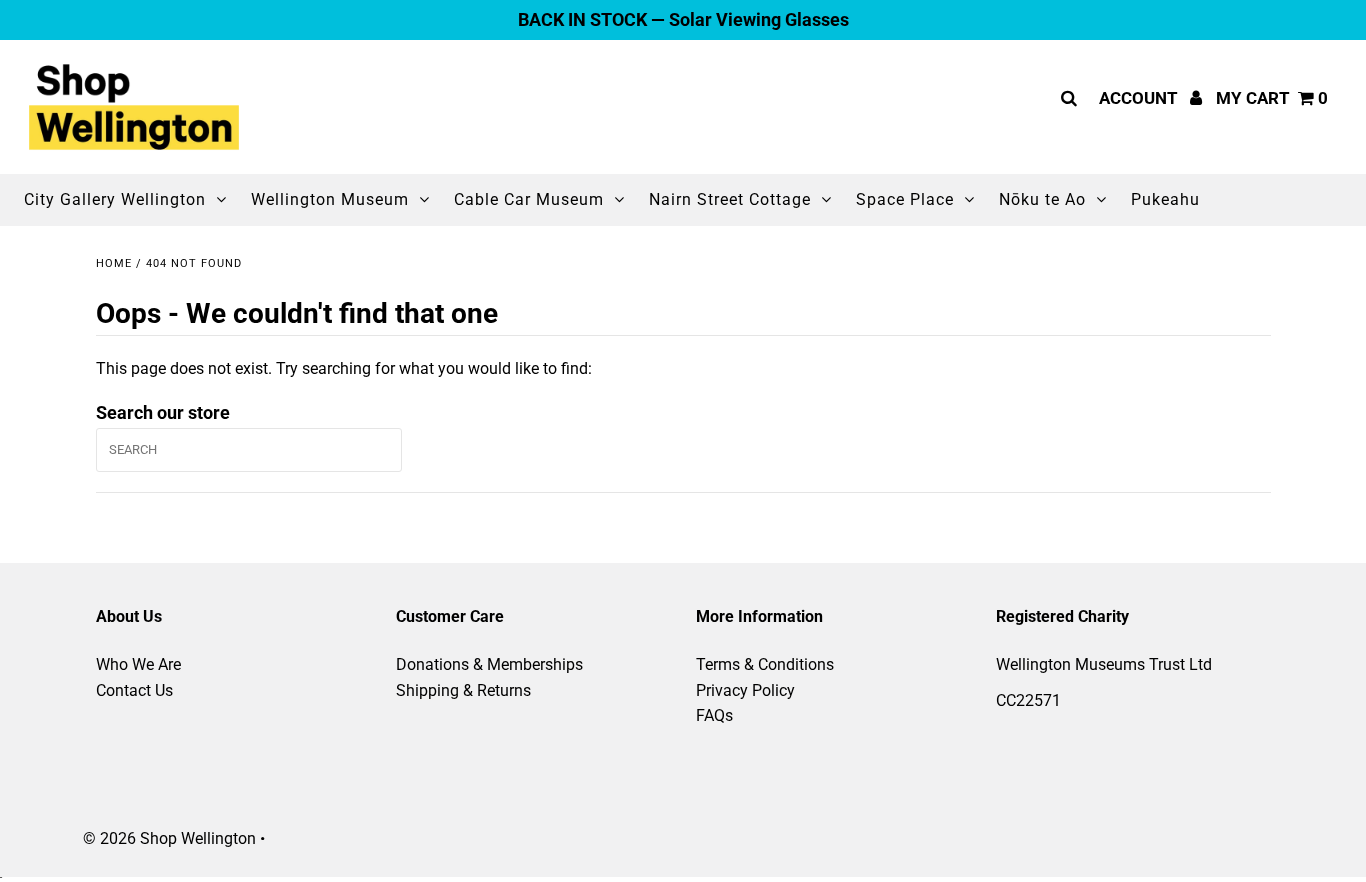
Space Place (905, 199)
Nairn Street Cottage (730, 199)
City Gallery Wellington (115, 199)
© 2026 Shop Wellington (169, 838)
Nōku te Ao (1042, 199)
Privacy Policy (745, 690)
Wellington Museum (330, 199)
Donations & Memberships (489, 664)
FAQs (714, 715)
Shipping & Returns (463, 690)
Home (114, 263)
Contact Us (134, 690)
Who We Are (138, 664)
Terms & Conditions (765, 664)
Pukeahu (1165, 199)
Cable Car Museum (529, 199)
